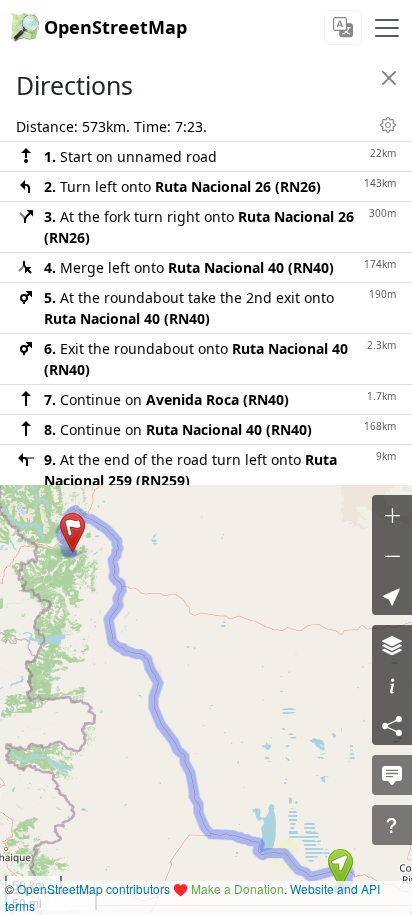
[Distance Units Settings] (388, 125)
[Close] (389, 78)
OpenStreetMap (115, 27)
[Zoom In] (392, 515)
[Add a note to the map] (392, 775)
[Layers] (392, 645)
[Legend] (392, 685)
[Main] (387, 28)
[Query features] (392, 825)
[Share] (392, 725)
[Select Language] (343, 27)
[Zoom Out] (392, 555)
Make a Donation (237, 888)
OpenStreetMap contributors (93, 888)
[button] (340, 869)
